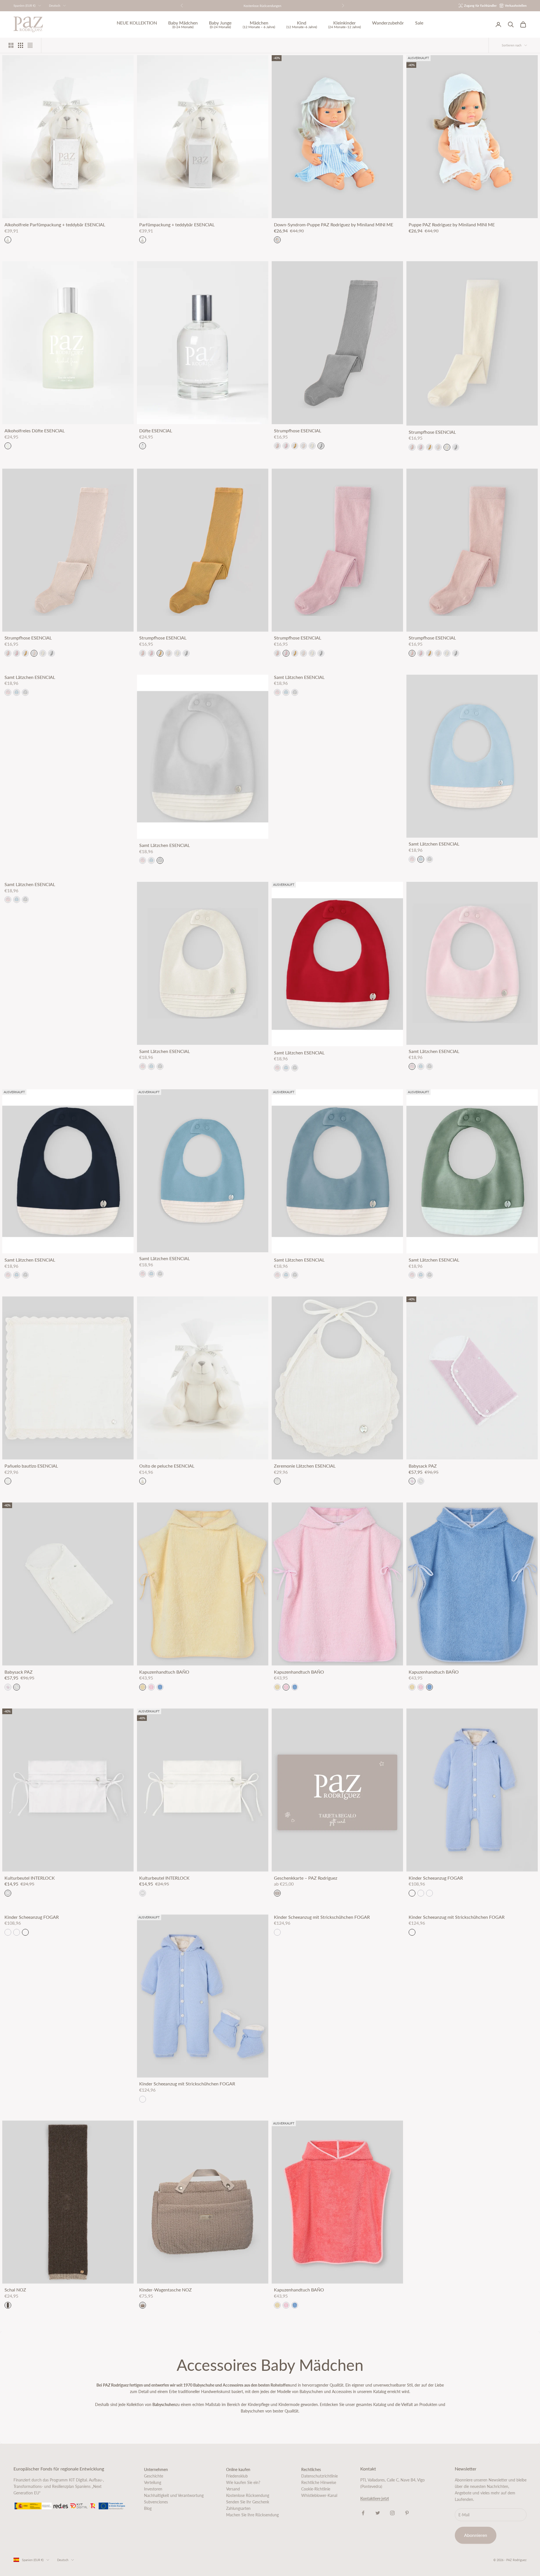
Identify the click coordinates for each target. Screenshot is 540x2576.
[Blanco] (8, 1893)
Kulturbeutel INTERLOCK (30, 1878)
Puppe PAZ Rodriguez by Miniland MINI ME (452, 225)
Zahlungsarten (238, 2508)
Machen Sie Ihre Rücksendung (252, 2515)
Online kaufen (238, 2469)
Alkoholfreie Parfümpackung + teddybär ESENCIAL (55, 225)
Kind (302, 25)
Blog (148, 2508)
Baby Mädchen (183, 25)
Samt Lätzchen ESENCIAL (30, 677)
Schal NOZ (15, 2290)
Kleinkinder (345, 25)
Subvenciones (156, 2502)
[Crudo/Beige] (421, 1481)
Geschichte (154, 2476)
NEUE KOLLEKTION (137, 23)
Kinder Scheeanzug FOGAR (436, 1878)
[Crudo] (312, 446)
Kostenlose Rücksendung (248, 2495)
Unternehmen (156, 2469)
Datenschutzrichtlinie (319, 2476)
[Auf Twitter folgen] (378, 2513)
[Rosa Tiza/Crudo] (8, 692)
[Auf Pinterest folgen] (407, 2513)
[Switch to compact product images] (30, 45)
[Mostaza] (295, 446)
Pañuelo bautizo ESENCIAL (31, 1466)
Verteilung (153, 2482)
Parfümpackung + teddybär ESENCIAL (177, 225)
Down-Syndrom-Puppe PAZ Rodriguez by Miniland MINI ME (334, 225)
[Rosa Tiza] (286, 446)
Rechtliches (311, 2469)
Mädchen (259, 25)
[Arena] (303, 446)
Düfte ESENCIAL (156, 431)
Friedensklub (237, 2476)
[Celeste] (412, 1893)
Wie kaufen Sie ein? (243, 2482)
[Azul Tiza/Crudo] (17, 692)
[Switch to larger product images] (11, 45)
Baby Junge (220, 25)
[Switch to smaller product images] (21, 45)
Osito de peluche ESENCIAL (167, 1466)
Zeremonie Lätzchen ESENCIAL (305, 1466)
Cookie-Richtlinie (316, 2489)
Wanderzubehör (388, 23)
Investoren (153, 2489)
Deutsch (55, 5)
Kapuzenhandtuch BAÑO (164, 1672)
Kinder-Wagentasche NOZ (166, 2290)
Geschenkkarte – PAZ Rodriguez (306, 1878)
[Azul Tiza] (160, 1687)
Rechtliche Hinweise (319, 2482)
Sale (419, 23)
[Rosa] (421, 1893)
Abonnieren (476, 2535)
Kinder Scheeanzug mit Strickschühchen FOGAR (187, 2084)
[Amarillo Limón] (143, 1687)
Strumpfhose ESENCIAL (298, 431)
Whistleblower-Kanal (319, 2495)
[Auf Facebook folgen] (363, 2513)
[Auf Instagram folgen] (392, 2513)
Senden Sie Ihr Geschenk (248, 2502)
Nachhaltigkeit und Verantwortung (174, 2495)
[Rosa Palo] (277, 446)
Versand (233, 2489)
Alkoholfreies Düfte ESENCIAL (35, 431)
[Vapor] (321, 446)
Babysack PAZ (423, 1466)
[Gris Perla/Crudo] (25, 692)
